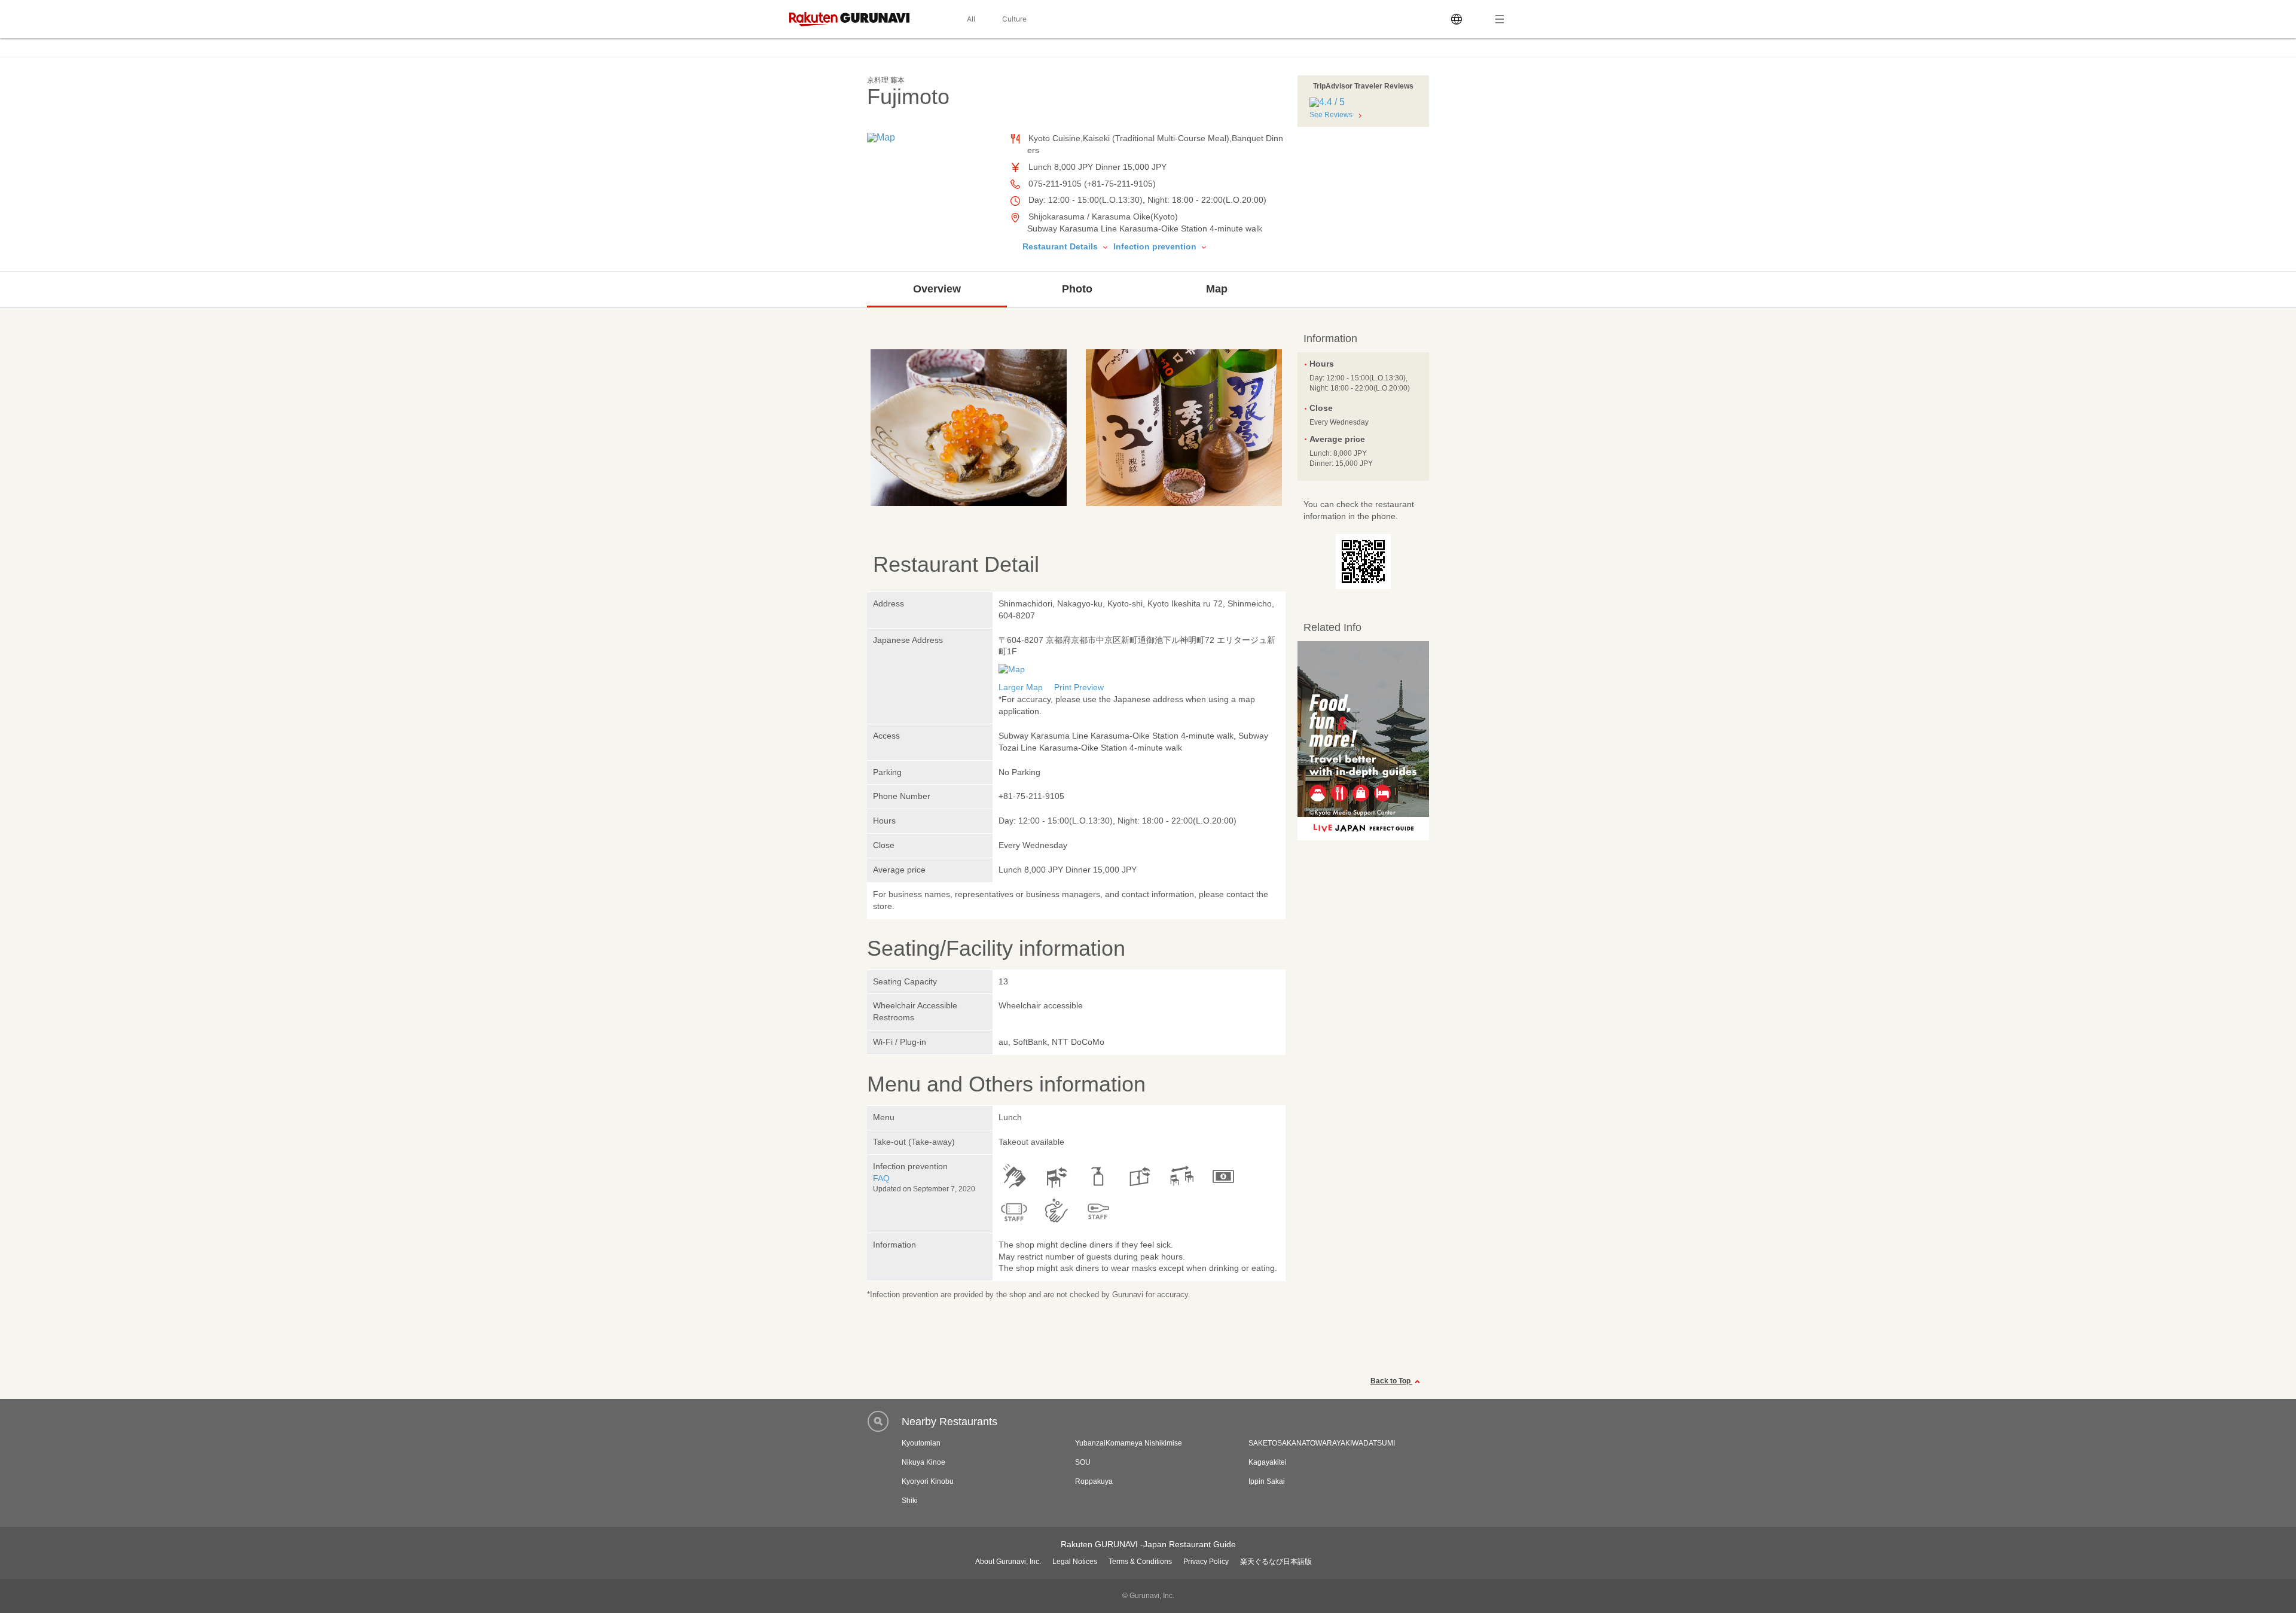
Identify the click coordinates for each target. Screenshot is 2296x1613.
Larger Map (1021, 687)
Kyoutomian (921, 1443)
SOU (1083, 1462)
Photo (1077, 289)
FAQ (881, 1178)
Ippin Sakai (1267, 1481)
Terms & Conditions (1140, 1562)
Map (1217, 289)
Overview (937, 289)
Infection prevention (1156, 246)
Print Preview (1079, 687)
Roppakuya (1094, 1481)
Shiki (910, 1501)
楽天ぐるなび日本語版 (1276, 1562)
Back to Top (1391, 1381)
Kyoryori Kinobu (928, 1481)
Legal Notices (1075, 1562)
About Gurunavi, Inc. (1008, 1562)
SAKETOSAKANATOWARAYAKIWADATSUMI (1322, 1443)
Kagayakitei (1268, 1462)
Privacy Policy (1206, 1562)
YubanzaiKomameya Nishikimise (1129, 1443)
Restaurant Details (1061, 246)
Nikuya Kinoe (923, 1462)
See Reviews (1331, 115)
